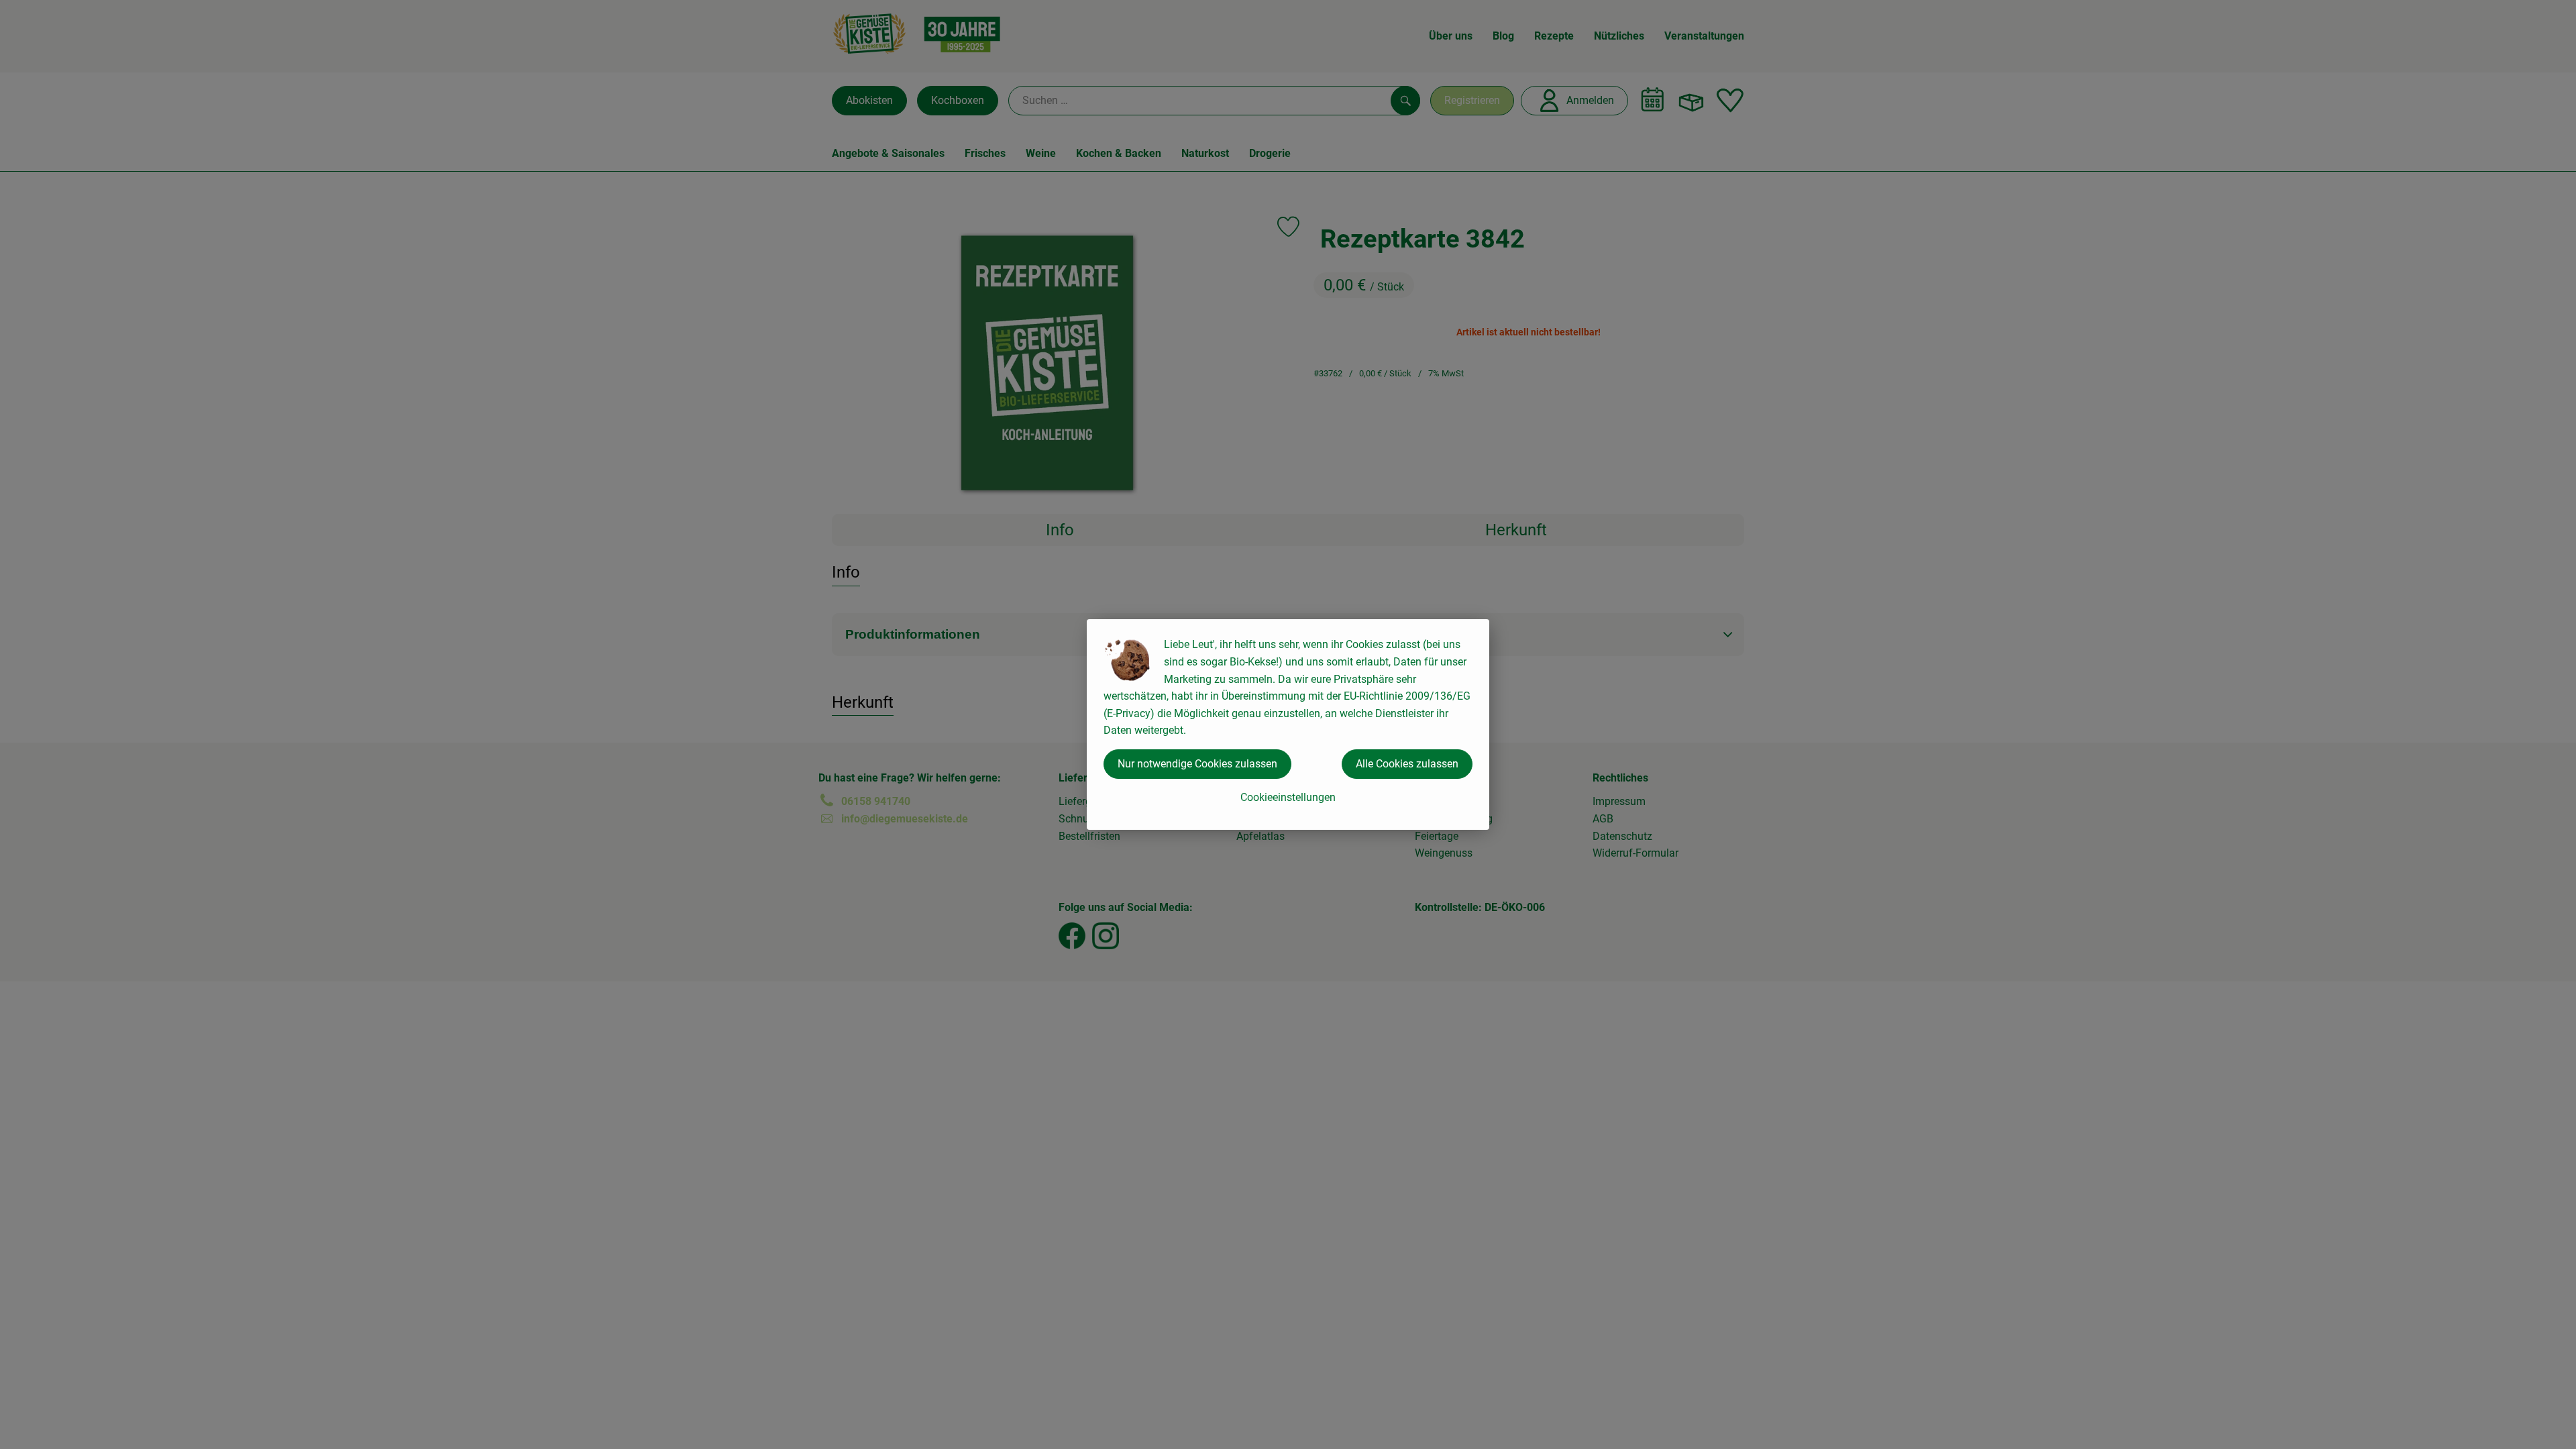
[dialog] (1288, 724)
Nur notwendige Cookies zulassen (1197, 764)
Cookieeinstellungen (1288, 797)
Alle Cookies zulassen (1407, 764)
